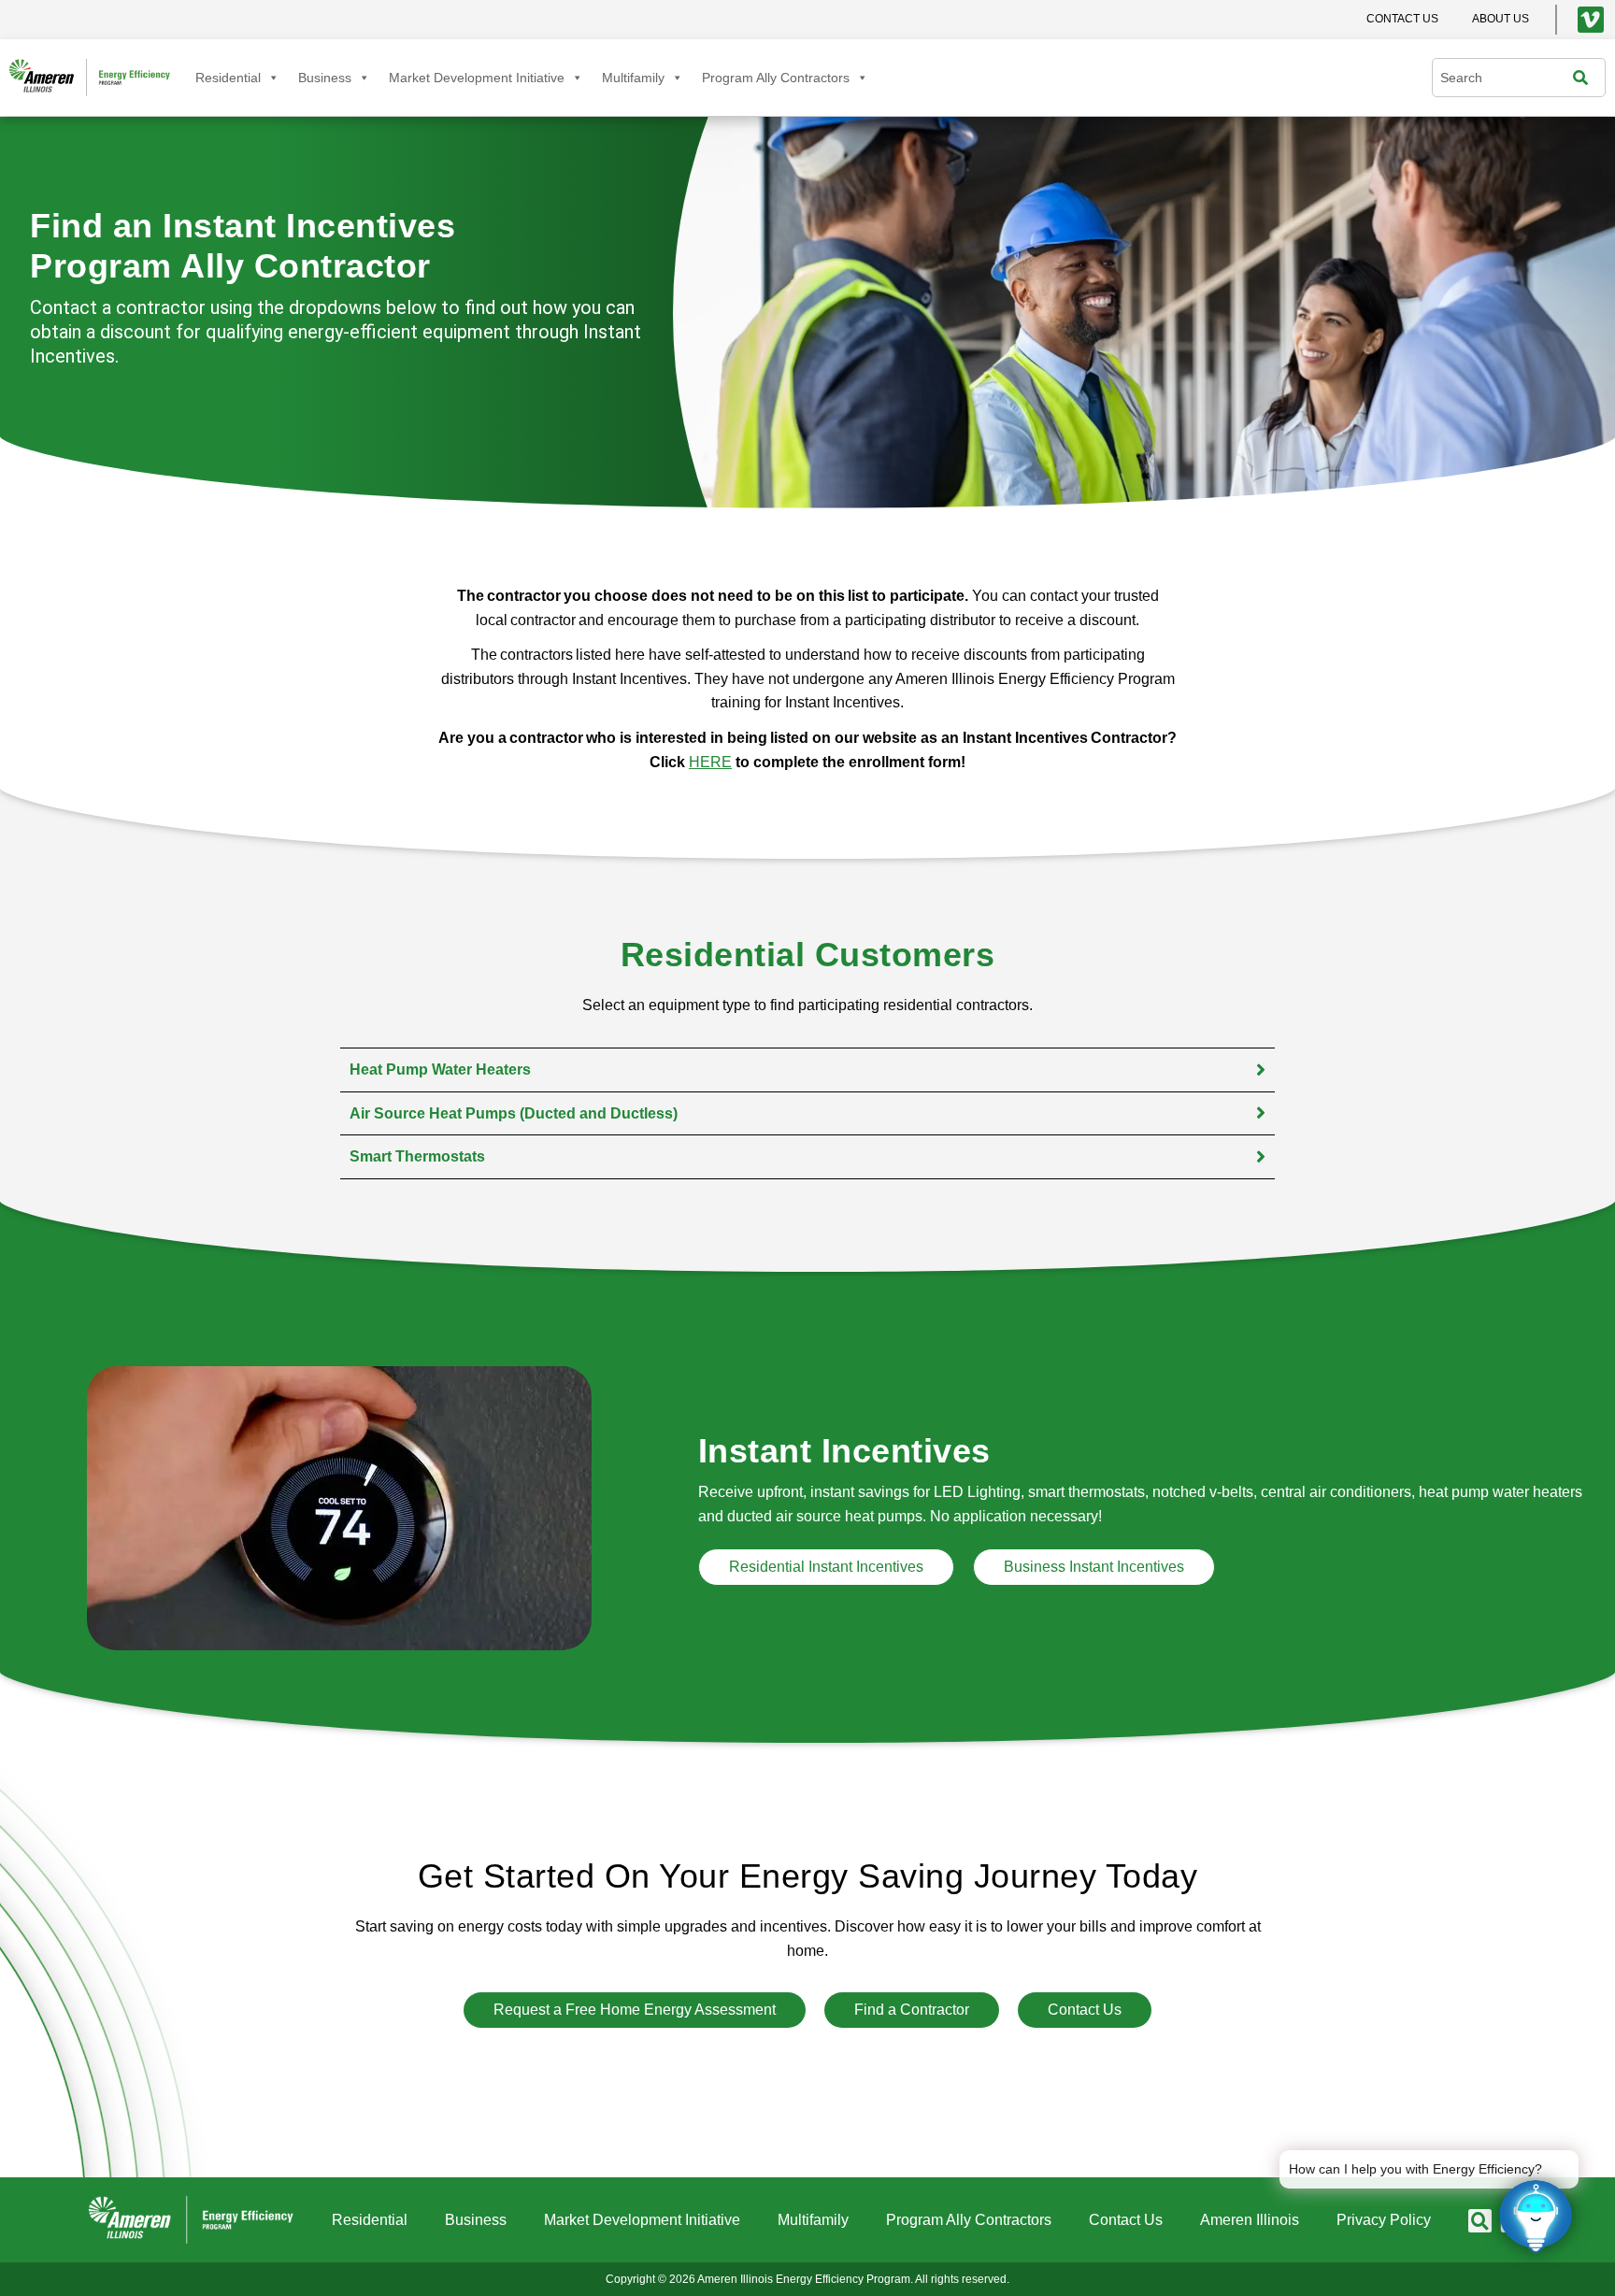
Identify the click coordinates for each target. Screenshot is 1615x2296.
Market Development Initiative (477, 78)
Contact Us (1126, 2220)
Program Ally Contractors (776, 78)
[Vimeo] (1591, 20)
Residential (228, 78)
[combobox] (1507, 78)
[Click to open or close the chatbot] (1536, 2217)
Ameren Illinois (1250, 2220)
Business (325, 78)
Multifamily (633, 78)
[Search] (1585, 78)
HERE (710, 762)
